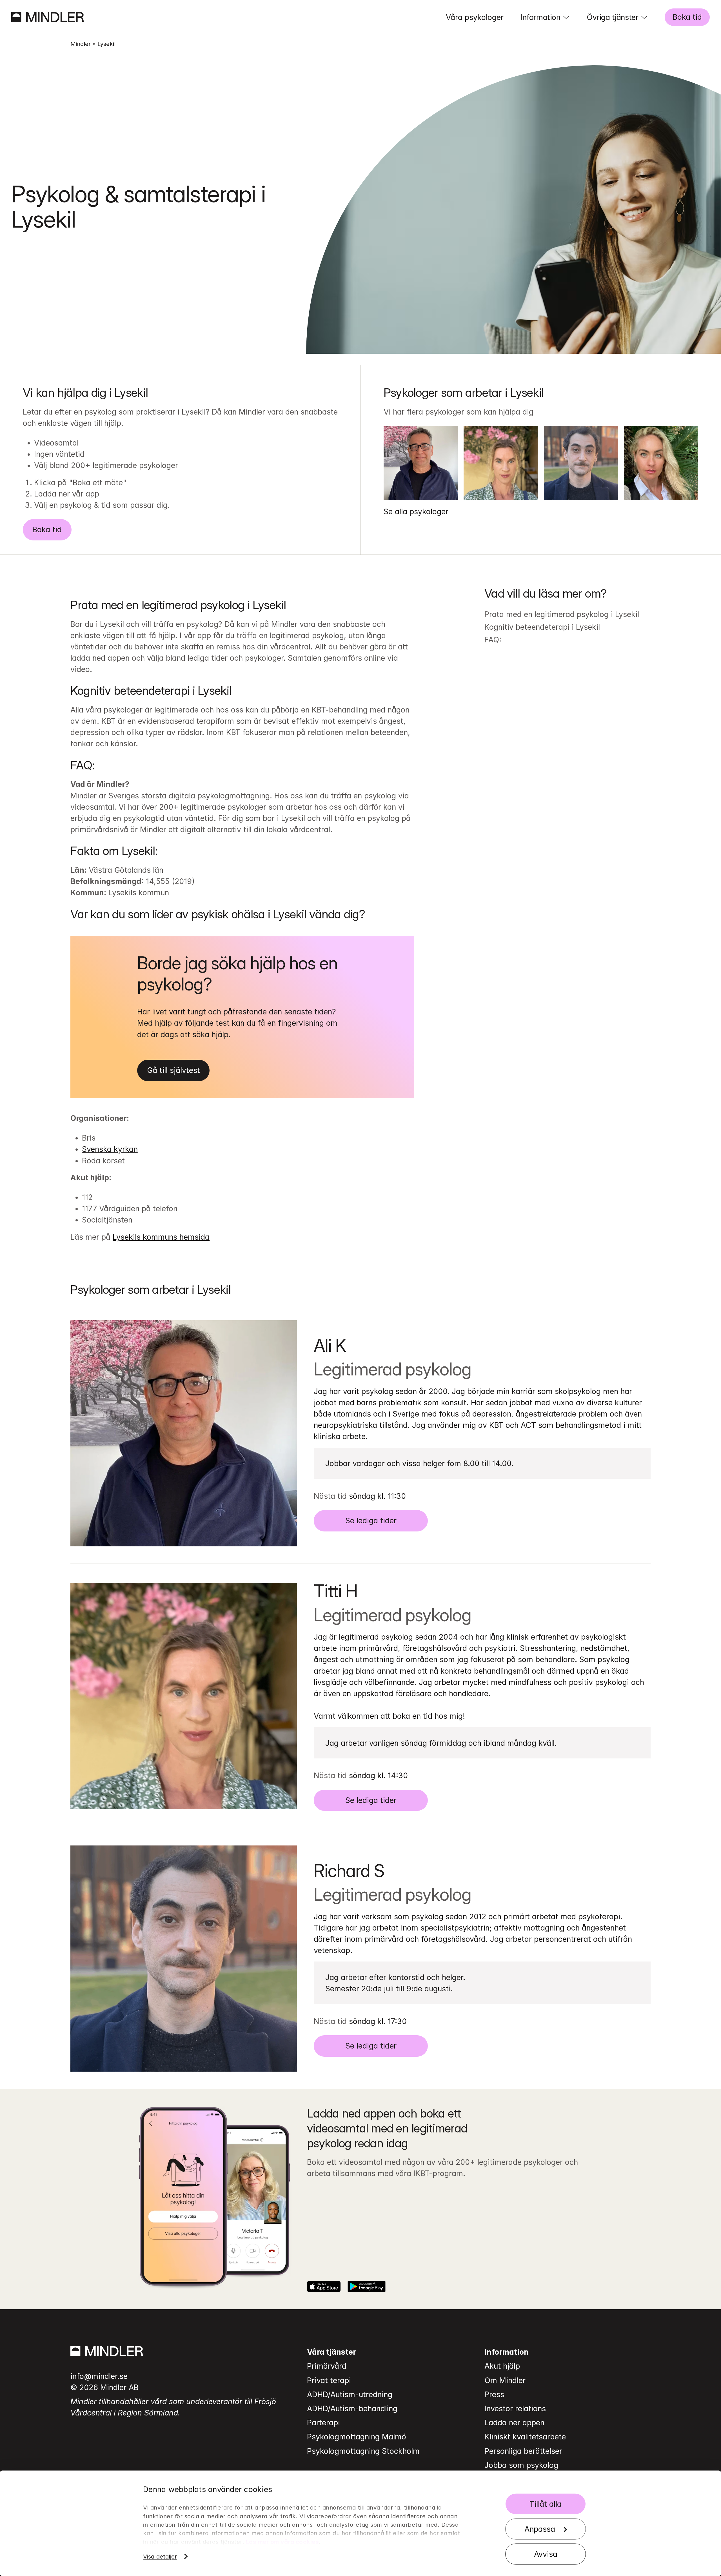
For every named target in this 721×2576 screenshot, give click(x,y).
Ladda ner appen (514, 2423)
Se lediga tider (371, 1520)
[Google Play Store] (367, 2286)
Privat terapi (329, 2380)
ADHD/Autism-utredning (350, 2394)
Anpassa (540, 2529)
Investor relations (515, 2408)
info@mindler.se (99, 2376)
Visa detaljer (160, 2557)
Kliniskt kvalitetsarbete (525, 2437)
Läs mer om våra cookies (282, 2542)
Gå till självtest (173, 1070)
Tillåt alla (546, 2504)
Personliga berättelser (523, 2451)
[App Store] (324, 2286)
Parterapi (323, 2423)
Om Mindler (505, 2380)
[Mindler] (48, 17)
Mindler (81, 44)
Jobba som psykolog (521, 2465)
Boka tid (687, 17)
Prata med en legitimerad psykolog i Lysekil (562, 614)
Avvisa (546, 2554)
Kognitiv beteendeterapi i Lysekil (542, 627)
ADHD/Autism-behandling (352, 2408)
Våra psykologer (475, 17)
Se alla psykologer (416, 511)
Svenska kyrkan (110, 1149)
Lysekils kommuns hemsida (161, 1237)
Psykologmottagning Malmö (357, 2437)
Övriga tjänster (612, 17)
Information (540, 17)
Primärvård (327, 2366)
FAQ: (493, 640)
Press (494, 2394)
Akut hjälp (502, 2366)
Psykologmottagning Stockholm (363, 2451)
